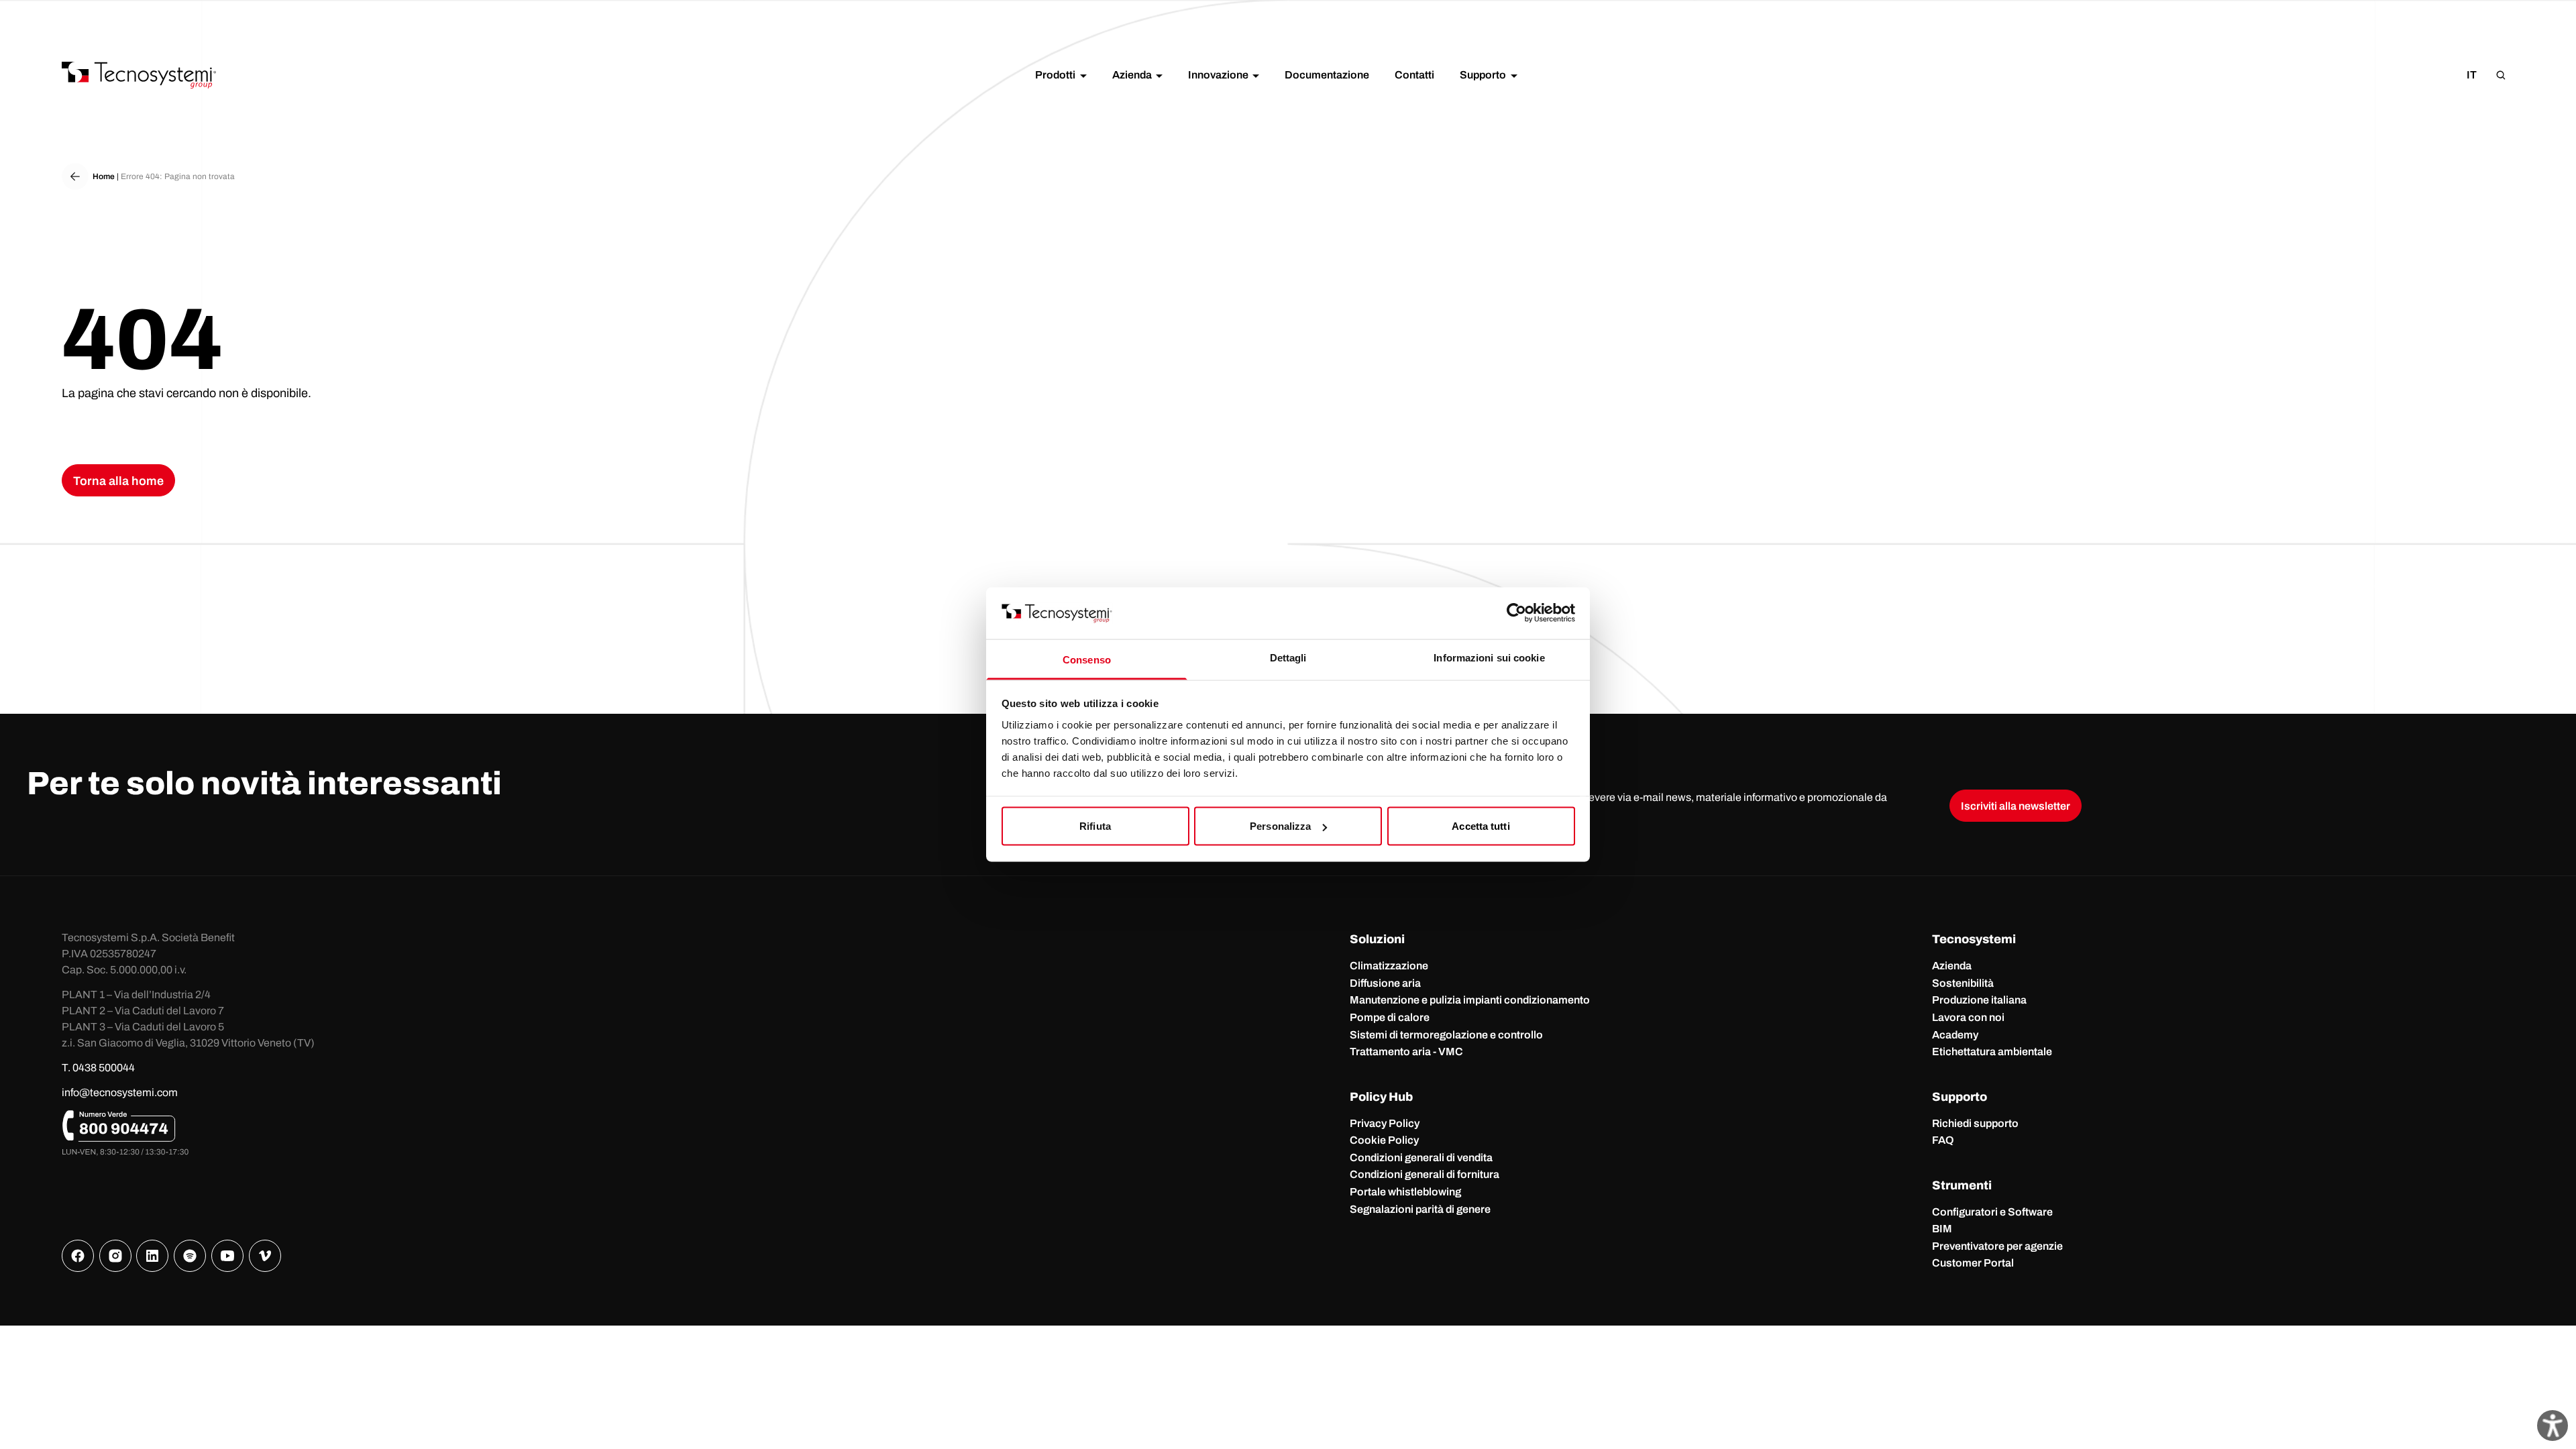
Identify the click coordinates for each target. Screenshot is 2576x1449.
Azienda (1952, 966)
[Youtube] (227, 1256)
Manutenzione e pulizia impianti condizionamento (1470, 1000)
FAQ (1943, 1140)
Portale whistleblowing (1405, 1192)
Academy (1955, 1035)
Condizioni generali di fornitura (1425, 1174)
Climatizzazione (1389, 966)
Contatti (1414, 75)
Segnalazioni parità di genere (1420, 1209)
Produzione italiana (1979, 1000)
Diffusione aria (1385, 983)
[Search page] (2501, 75)
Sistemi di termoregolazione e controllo (1446, 1035)
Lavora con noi (1968, 1017)
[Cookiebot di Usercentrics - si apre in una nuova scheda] (1516, 613)
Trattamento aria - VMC (1406, 1052)
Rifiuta (1095, 826)
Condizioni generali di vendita (1421, 1158)
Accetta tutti (1481, 826)
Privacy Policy (1385, 1123)
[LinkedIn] (152, 1256)
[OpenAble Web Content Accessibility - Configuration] (2553, 1426)
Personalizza (1280, 826)
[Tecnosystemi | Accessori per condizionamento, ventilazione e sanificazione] (139, 75)
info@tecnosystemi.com (120, 1092)
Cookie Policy (1384, 1140)
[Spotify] (190, 1256)
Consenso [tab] (1087, 659)
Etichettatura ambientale (1992, 1052)
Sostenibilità (1963, 983)
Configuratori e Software (1992, 1212)
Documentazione (1327, 75)
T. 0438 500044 (98, 1068)
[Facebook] (78, 1256)
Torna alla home (118, 481)
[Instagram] (115, 1256)
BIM (1942, 1229)
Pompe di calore (1390, 1017)
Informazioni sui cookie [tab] (1489, 657)
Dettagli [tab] (1288, 657)
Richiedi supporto (1975, 1123)
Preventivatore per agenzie (1997, 1246)
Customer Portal (1973, 1263)
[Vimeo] (265, 1256)
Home (104, 176)
